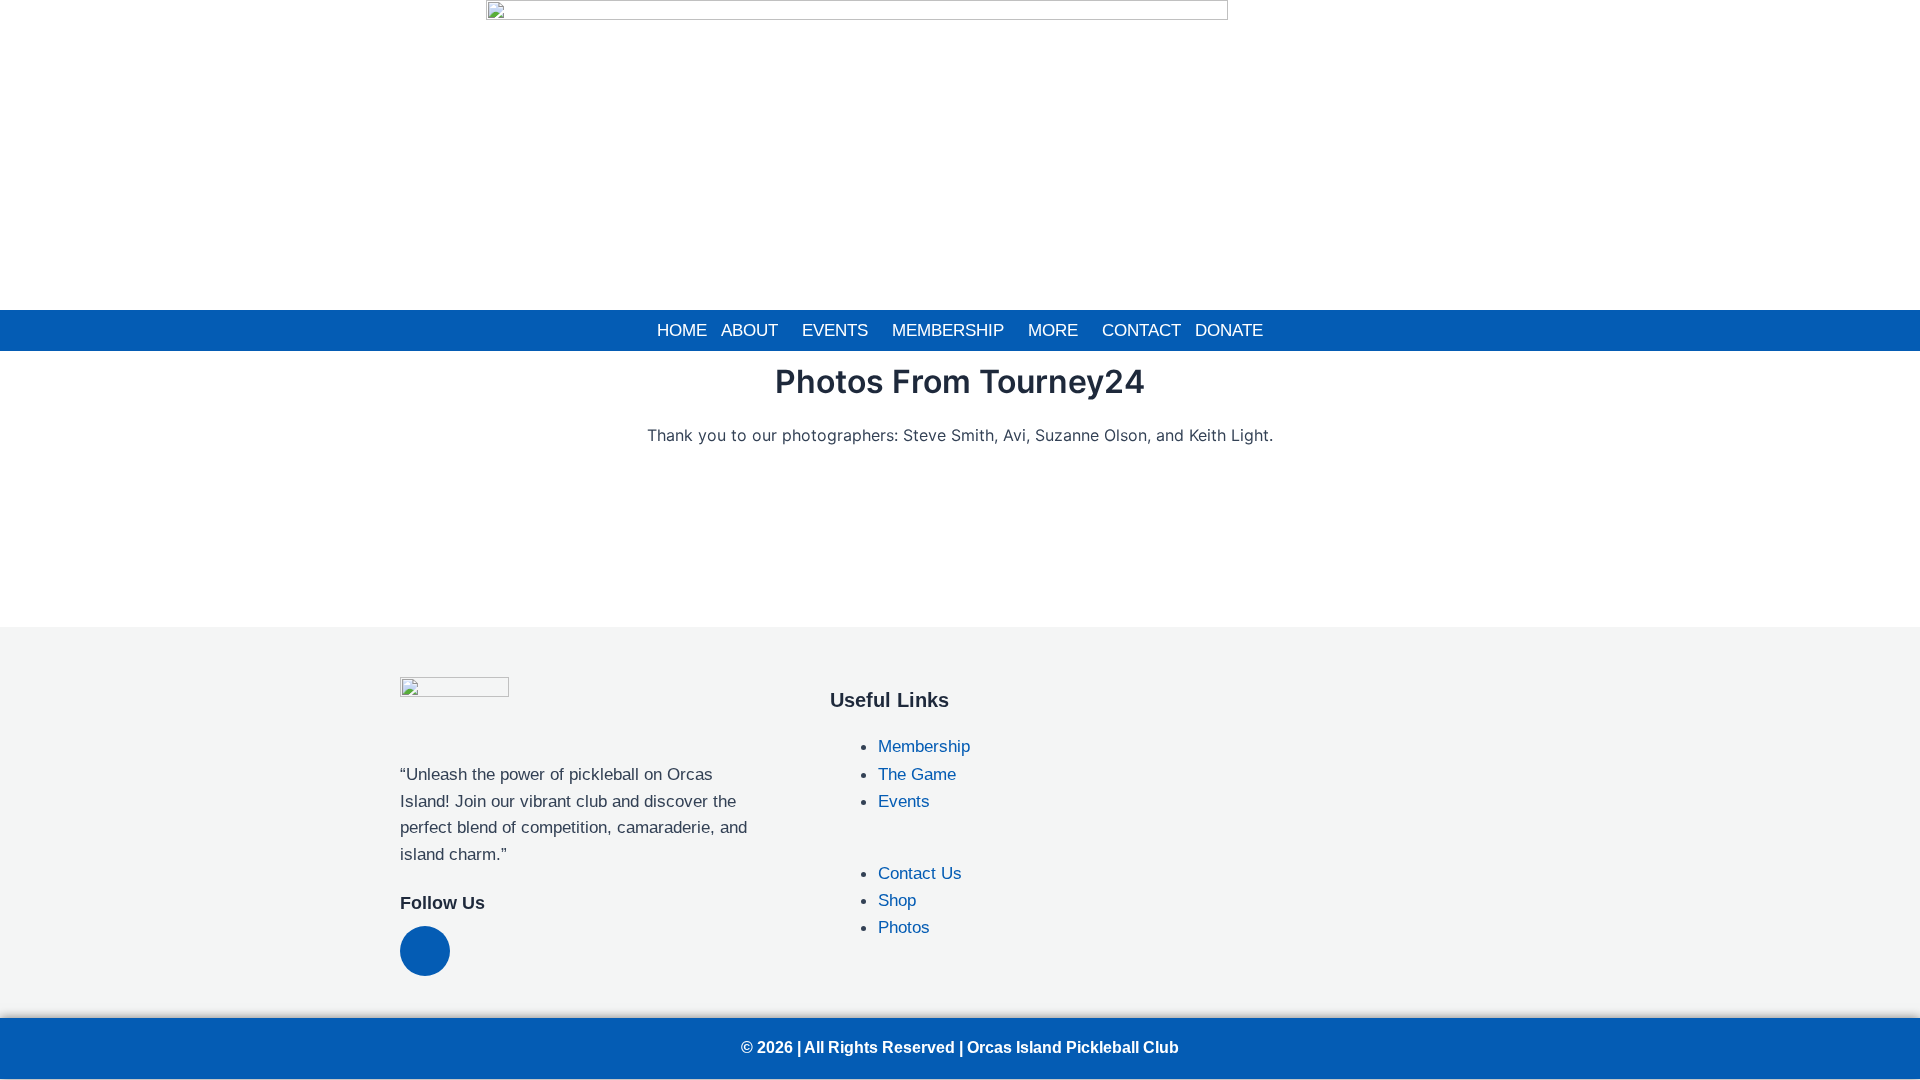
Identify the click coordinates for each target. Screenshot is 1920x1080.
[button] (754, 330)
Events (835, 330)
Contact (1141, 330)
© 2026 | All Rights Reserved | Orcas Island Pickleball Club (960, 1047)
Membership (948, 330)
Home (682, 330)
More (1053, 330)
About (749, 330)
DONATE (1229, 330)
